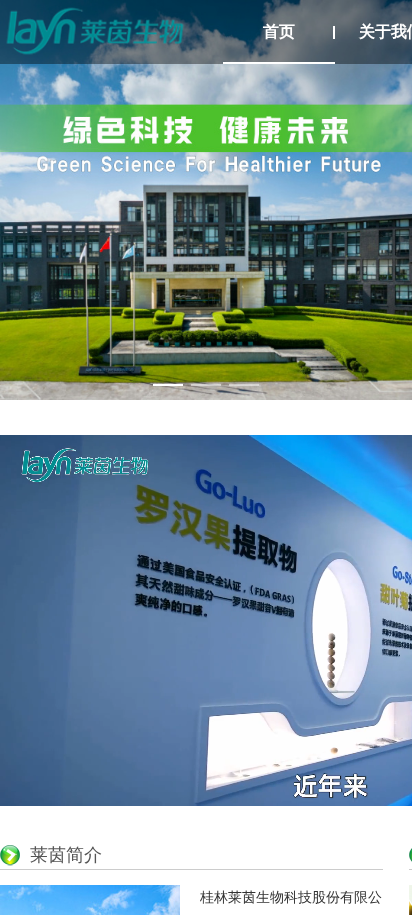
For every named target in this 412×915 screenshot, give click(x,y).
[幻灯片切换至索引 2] (206, 385)
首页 (279, 31)
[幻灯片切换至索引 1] (168, 385)
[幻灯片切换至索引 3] (244, 385)
